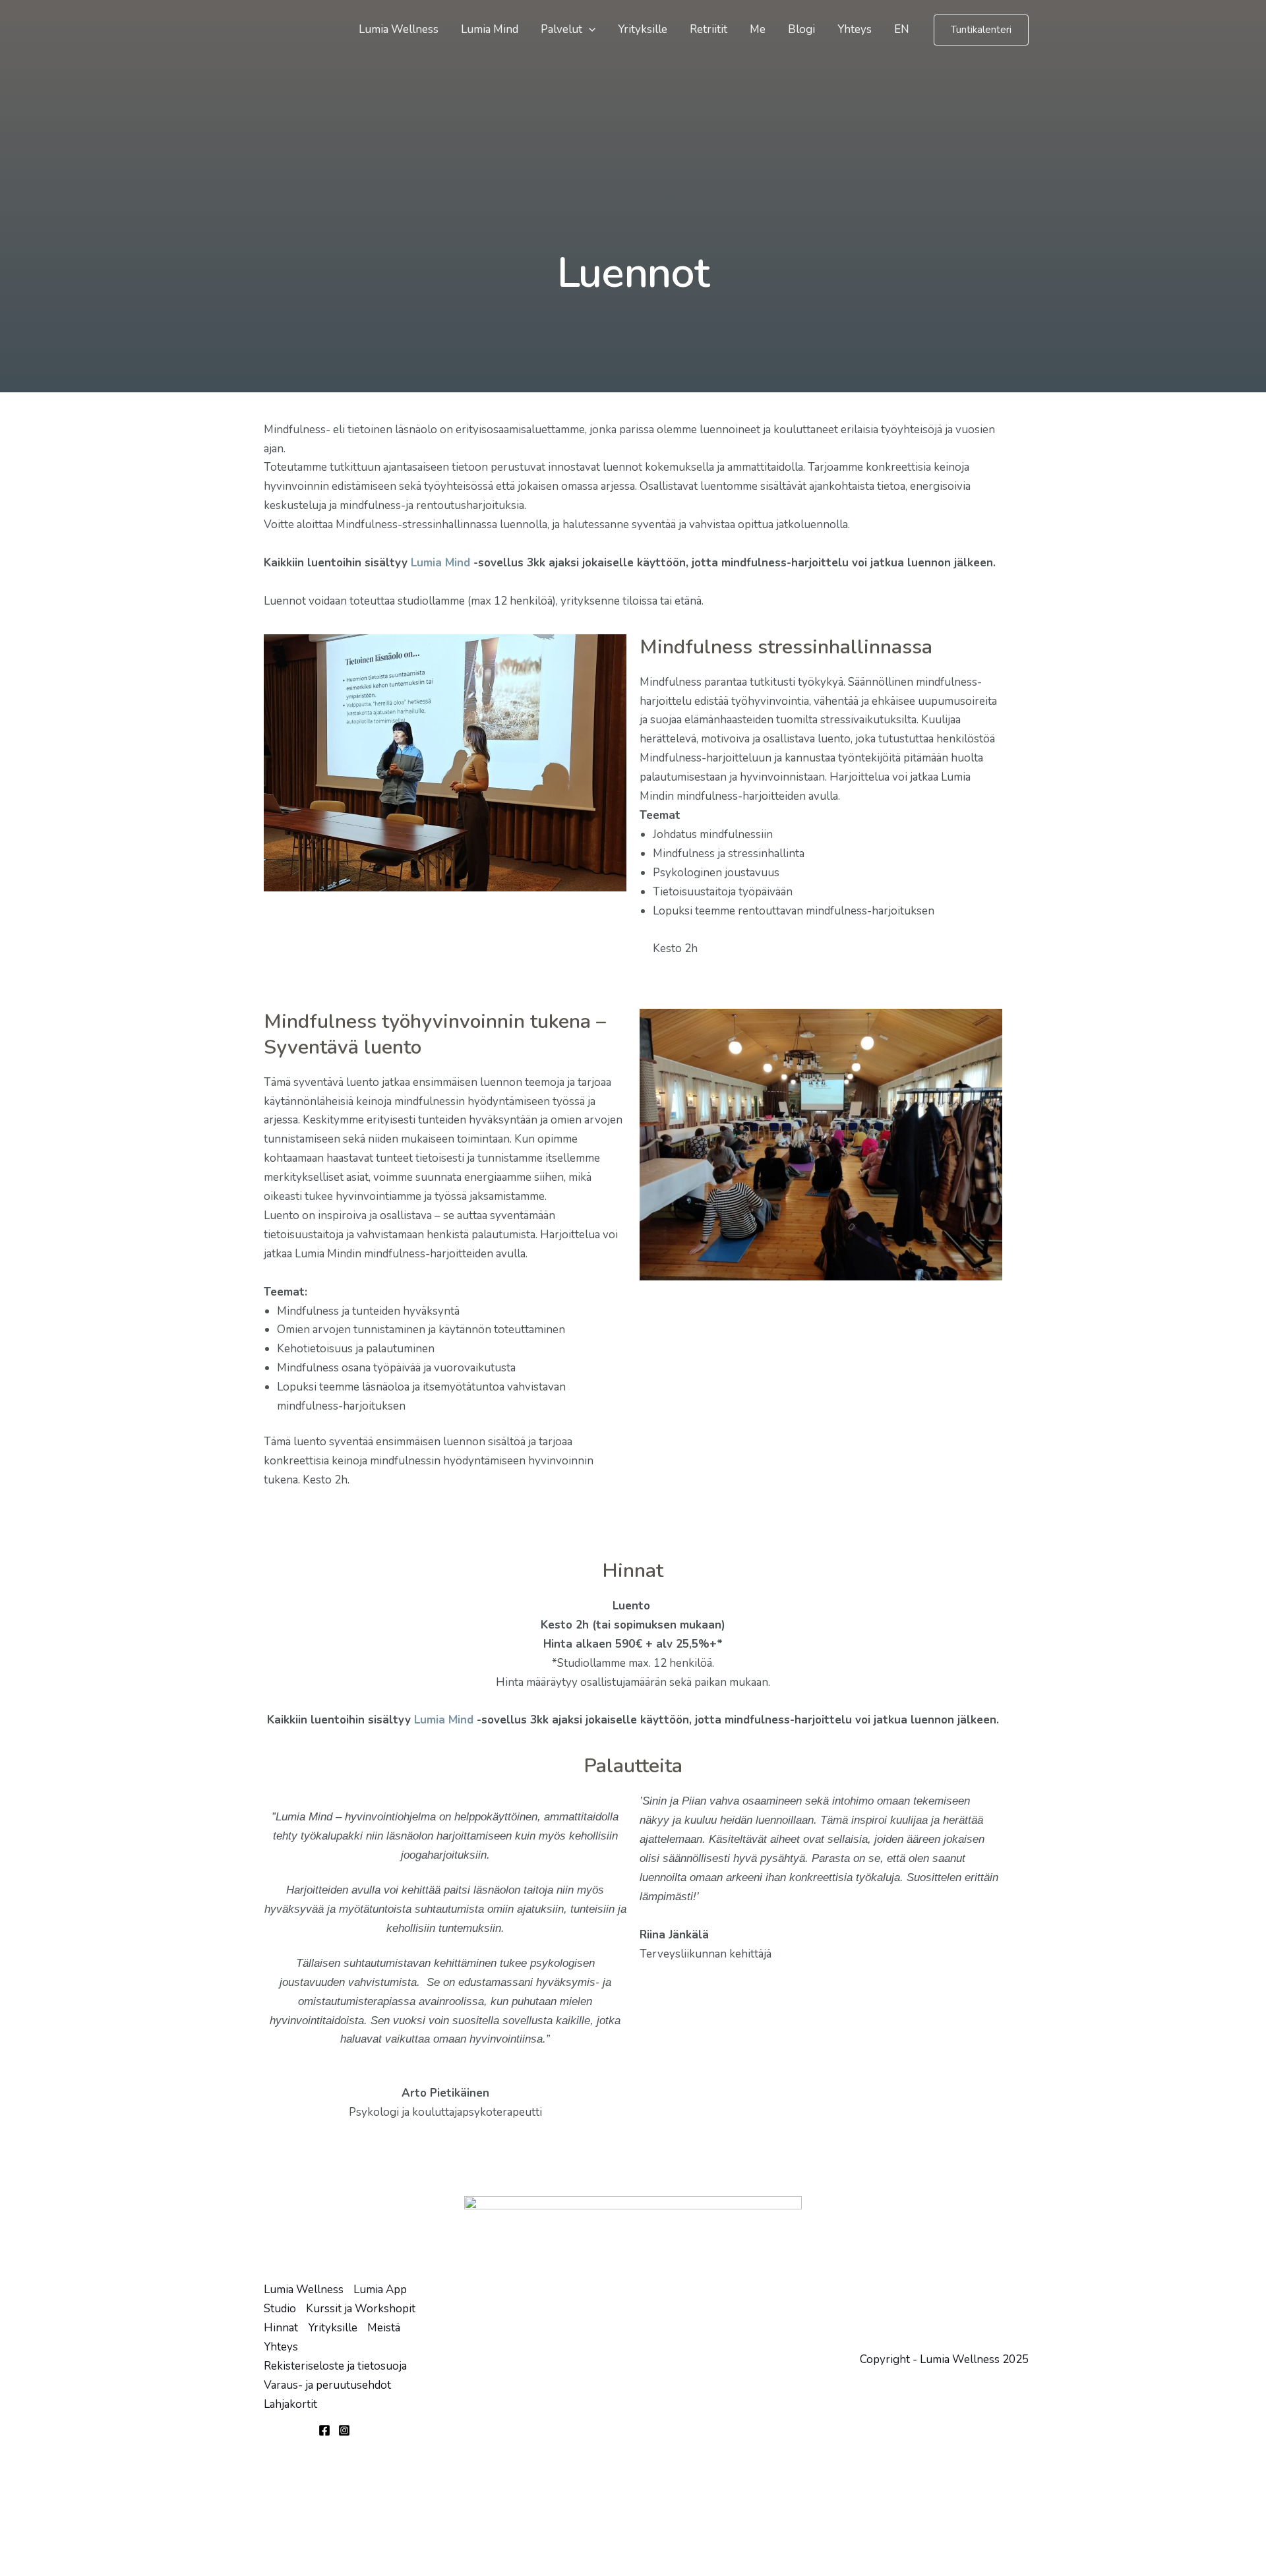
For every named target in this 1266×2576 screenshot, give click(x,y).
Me (758, 29)
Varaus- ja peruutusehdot (327, 2385)
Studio (280, 2309)
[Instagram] (344, 2430)
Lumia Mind (490, 29)
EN (902, 29)
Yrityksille (643, 29)
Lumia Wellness (399, 29)
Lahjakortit (290, 2404)
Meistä (384, 2328)
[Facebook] (324, 2430)
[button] (589, 30)
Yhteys (855, 29)
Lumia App (380, 2290)
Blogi (801, 29)
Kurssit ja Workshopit (361, 2309)
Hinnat (281, 2328)
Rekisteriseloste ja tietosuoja (335, 2366)
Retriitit (708, 29)
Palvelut (561, 29)
